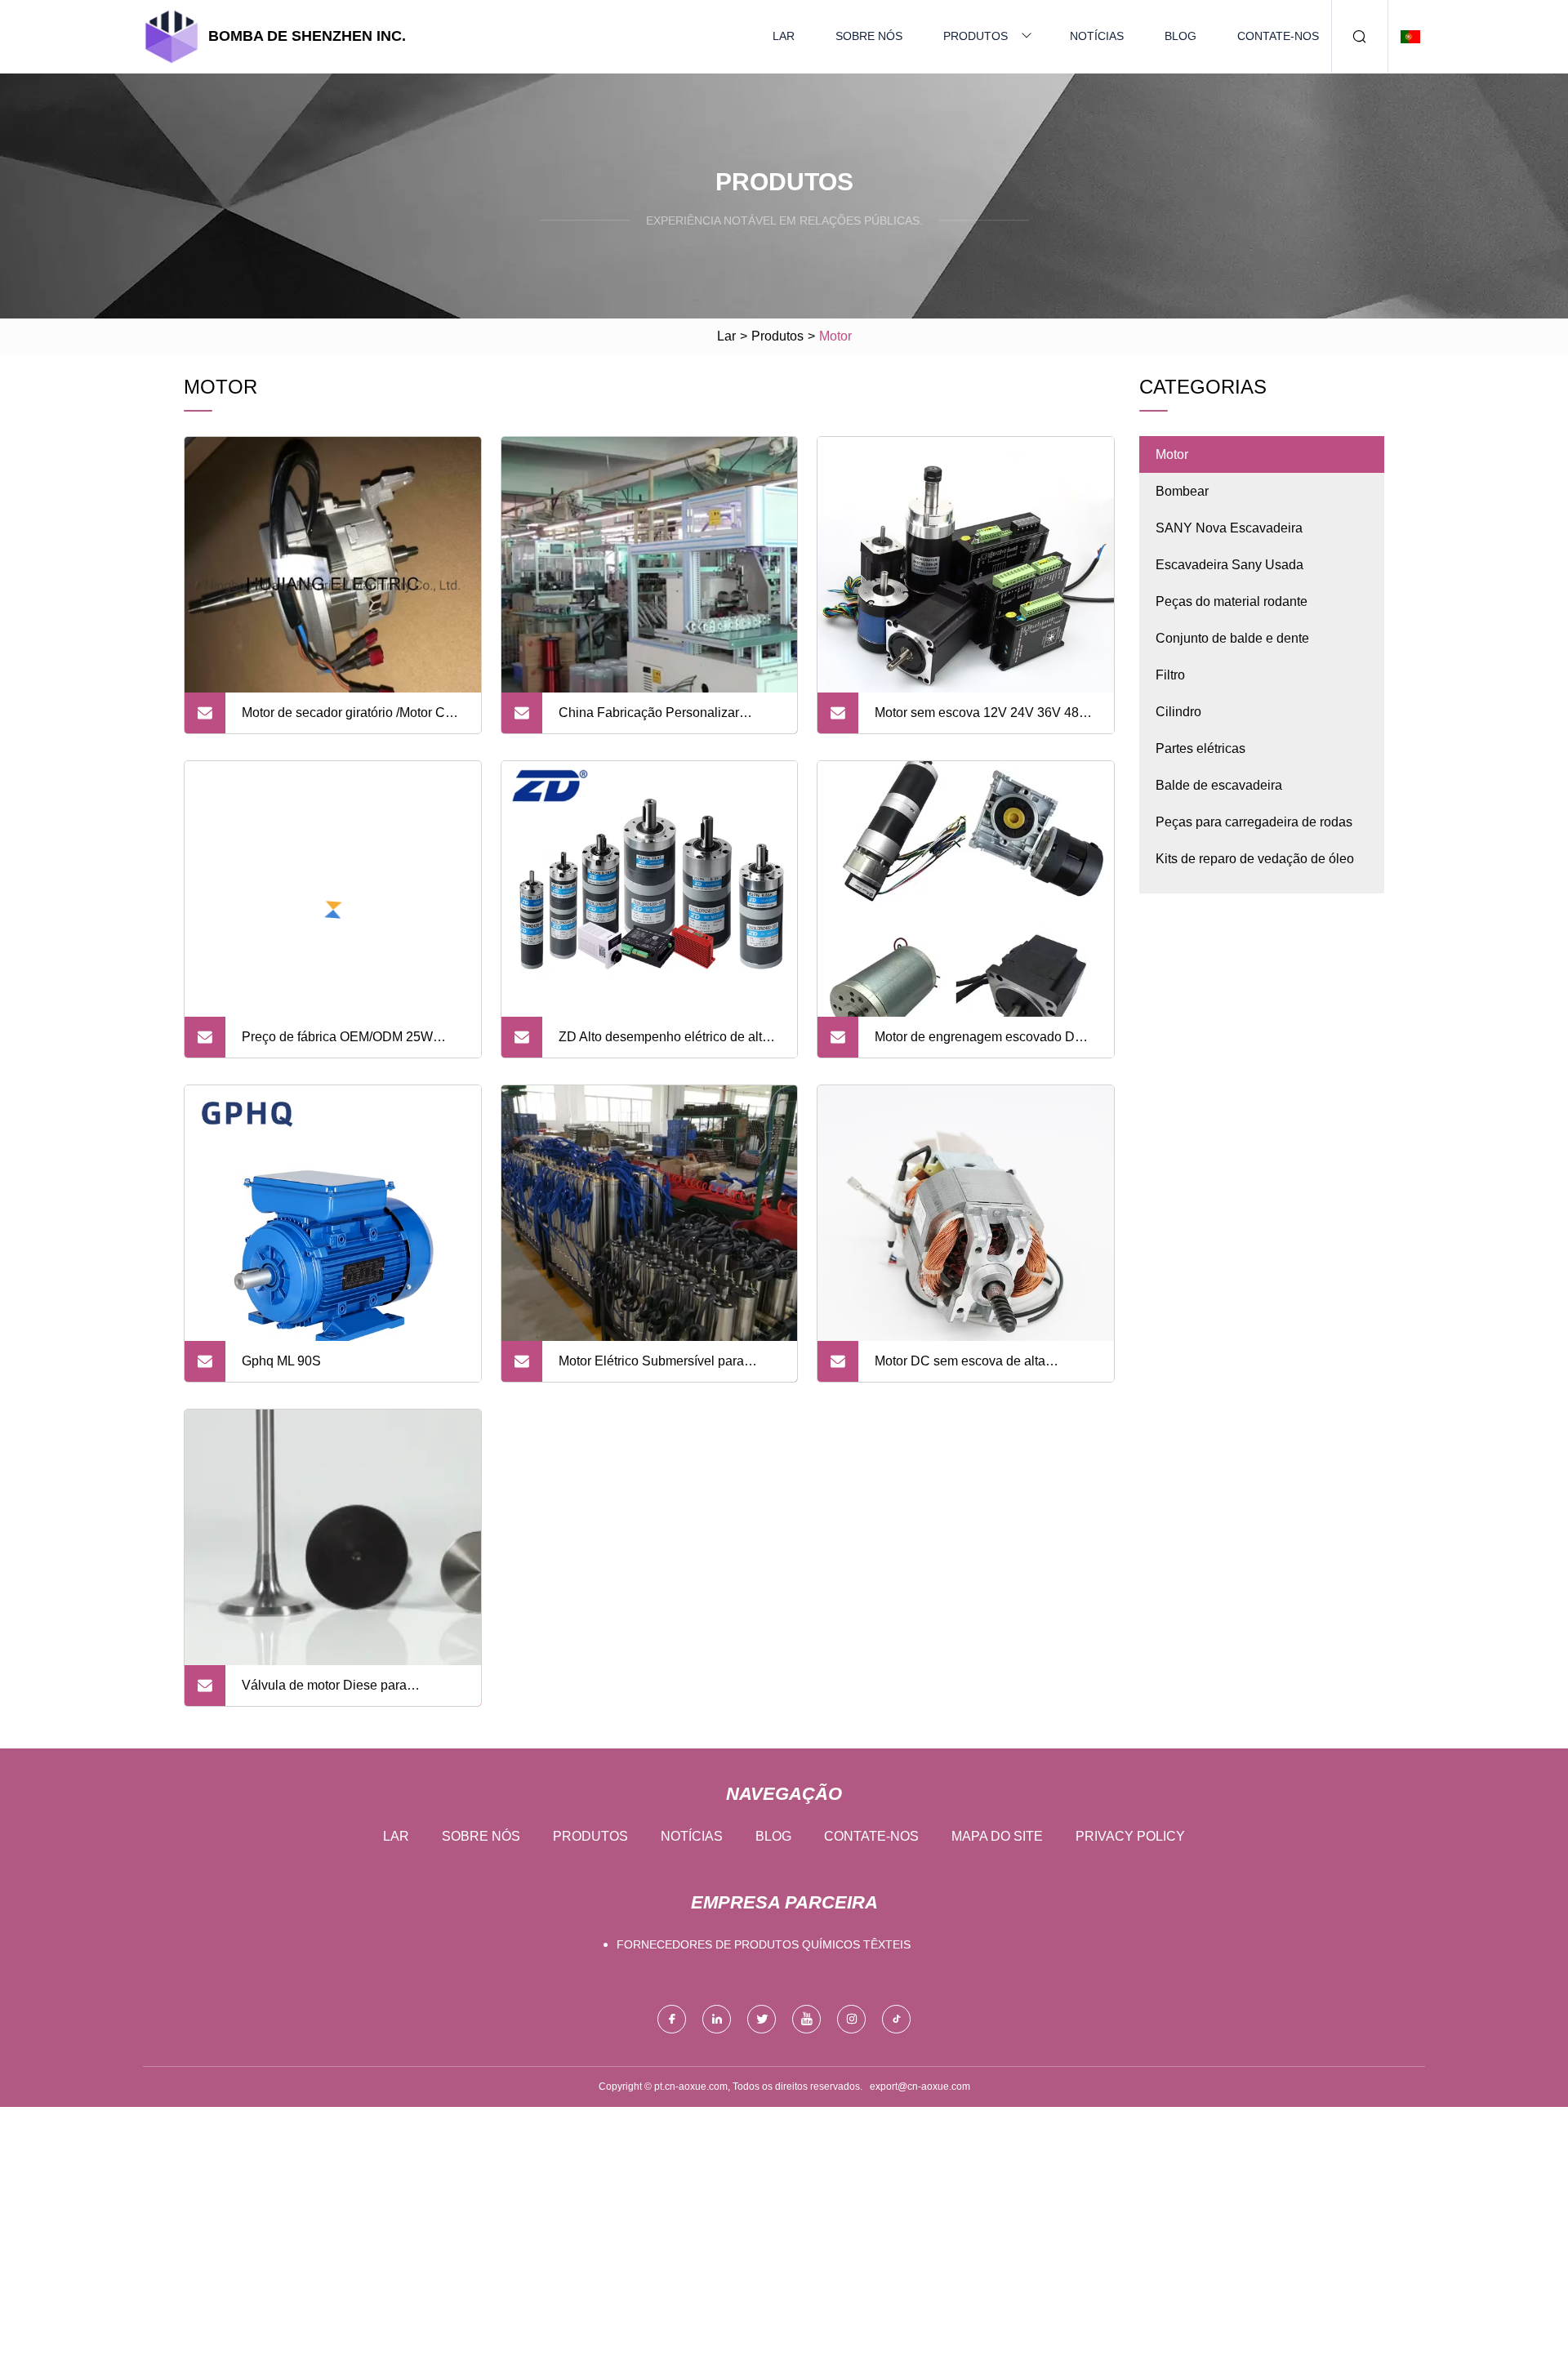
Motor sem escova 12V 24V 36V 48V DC (981, 719)
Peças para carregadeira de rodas (1254, 822)
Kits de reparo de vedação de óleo (1255, 859)
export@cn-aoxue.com (920, 2087)
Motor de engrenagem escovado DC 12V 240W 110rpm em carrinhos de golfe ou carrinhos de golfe (980, 1044)
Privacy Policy (1130, 1836)
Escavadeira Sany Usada (1229, 565)
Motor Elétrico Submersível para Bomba (651, 1368)
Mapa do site (997, 1836)
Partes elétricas (1200, 748)
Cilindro (1178, 712)
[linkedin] (717, 2019)
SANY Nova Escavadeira (1229, 528)
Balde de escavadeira (1219, 785)
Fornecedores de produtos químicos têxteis (764, 1944)
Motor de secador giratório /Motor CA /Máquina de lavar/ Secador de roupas (352, 719)
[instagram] (851, 2019)
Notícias (1097, 36)
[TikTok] (896, 2019)
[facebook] (672, 2019)
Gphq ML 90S (281, 1361)
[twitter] (762, 2019)
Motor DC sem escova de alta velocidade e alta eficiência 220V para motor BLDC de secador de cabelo (985, 1368)
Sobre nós (869, 36)
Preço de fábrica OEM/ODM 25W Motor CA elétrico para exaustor (337, 1044)
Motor (1172, 454)
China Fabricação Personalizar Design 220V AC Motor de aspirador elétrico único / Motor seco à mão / (663, 719)
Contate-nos (1278, 36)
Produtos (976, 36)
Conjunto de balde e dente (1232, 638)
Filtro (1170, 675)
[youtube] (806, 2019)
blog (1180, 36)
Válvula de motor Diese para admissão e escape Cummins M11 (341, 1692)
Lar (784, 36)
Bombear (1182, 491)
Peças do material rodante (1232, 601)
